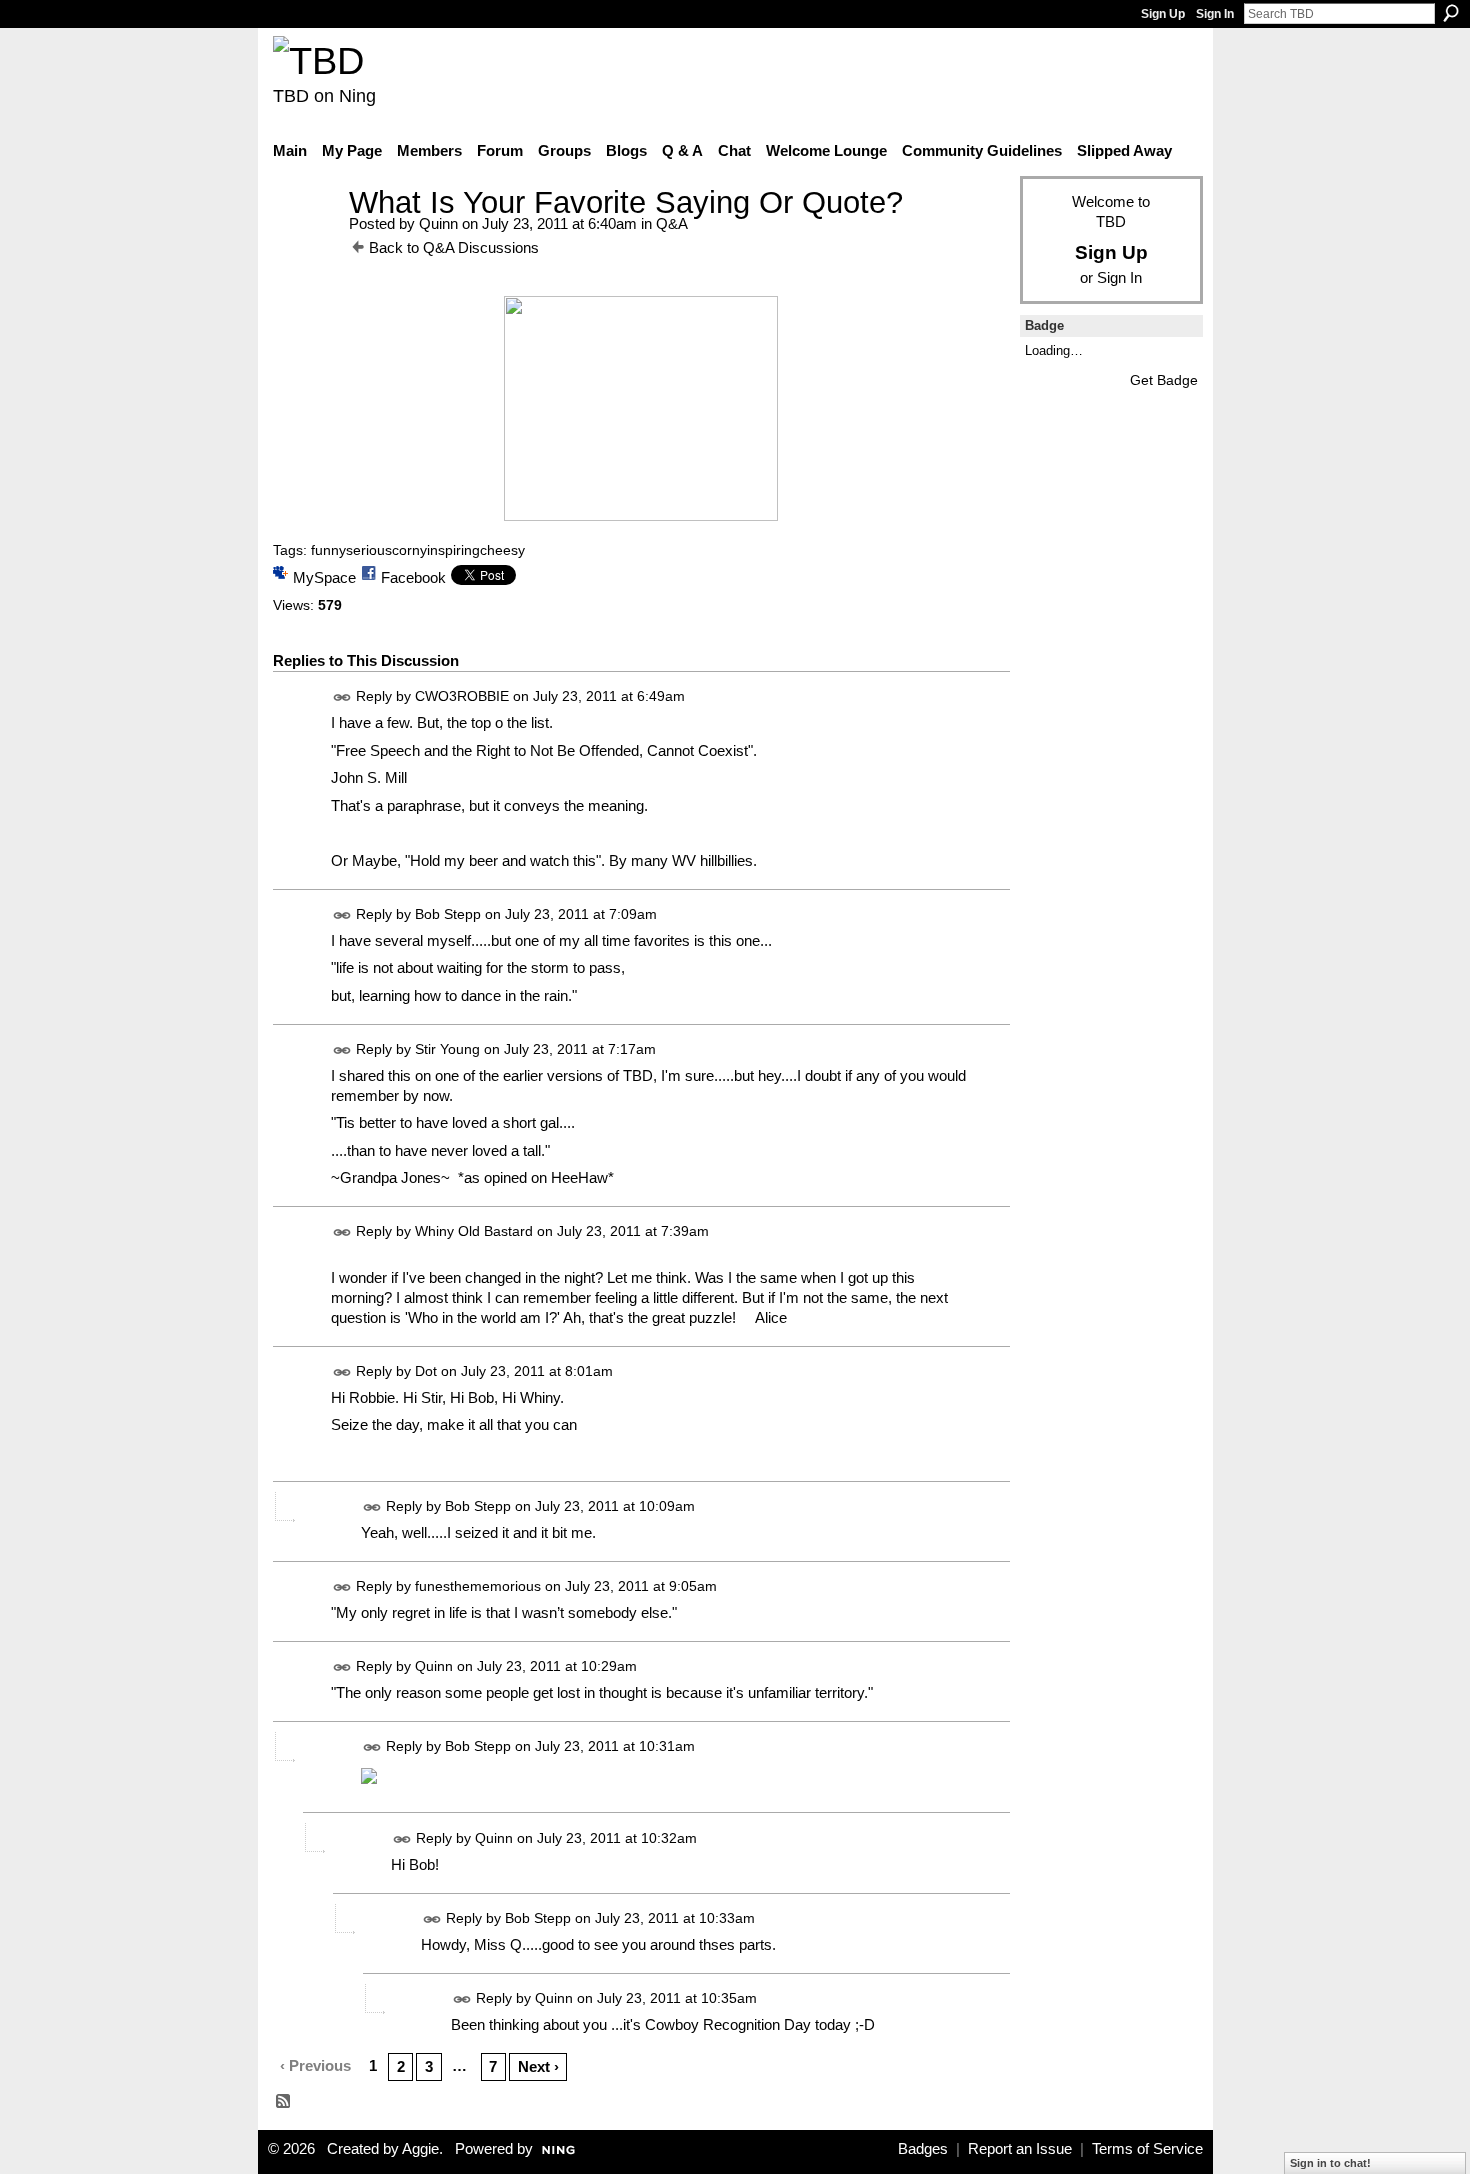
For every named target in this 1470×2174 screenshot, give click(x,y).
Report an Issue (1020, 2149)
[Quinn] (305, 239)
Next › (538, 2066)
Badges (923, 2149)
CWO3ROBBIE (462, 697)
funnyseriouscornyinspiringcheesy (418, 550)
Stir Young (447, 1049)
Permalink (342, 697)
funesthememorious (478, 1586)
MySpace (324, 577)
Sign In (1215, 14)
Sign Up (1163, 14)
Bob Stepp (448, 914)
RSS (284, 2102)
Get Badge (1164, 380)
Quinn (438, 223)
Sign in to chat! (1330, 2163)
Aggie (420, 2149)
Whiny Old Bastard (474, 1231)
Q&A (672, 223)
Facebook (413, 577)
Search (1451, 13)
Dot (426, 1371)
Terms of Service (1147, 2149)
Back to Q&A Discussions (454, 247)
